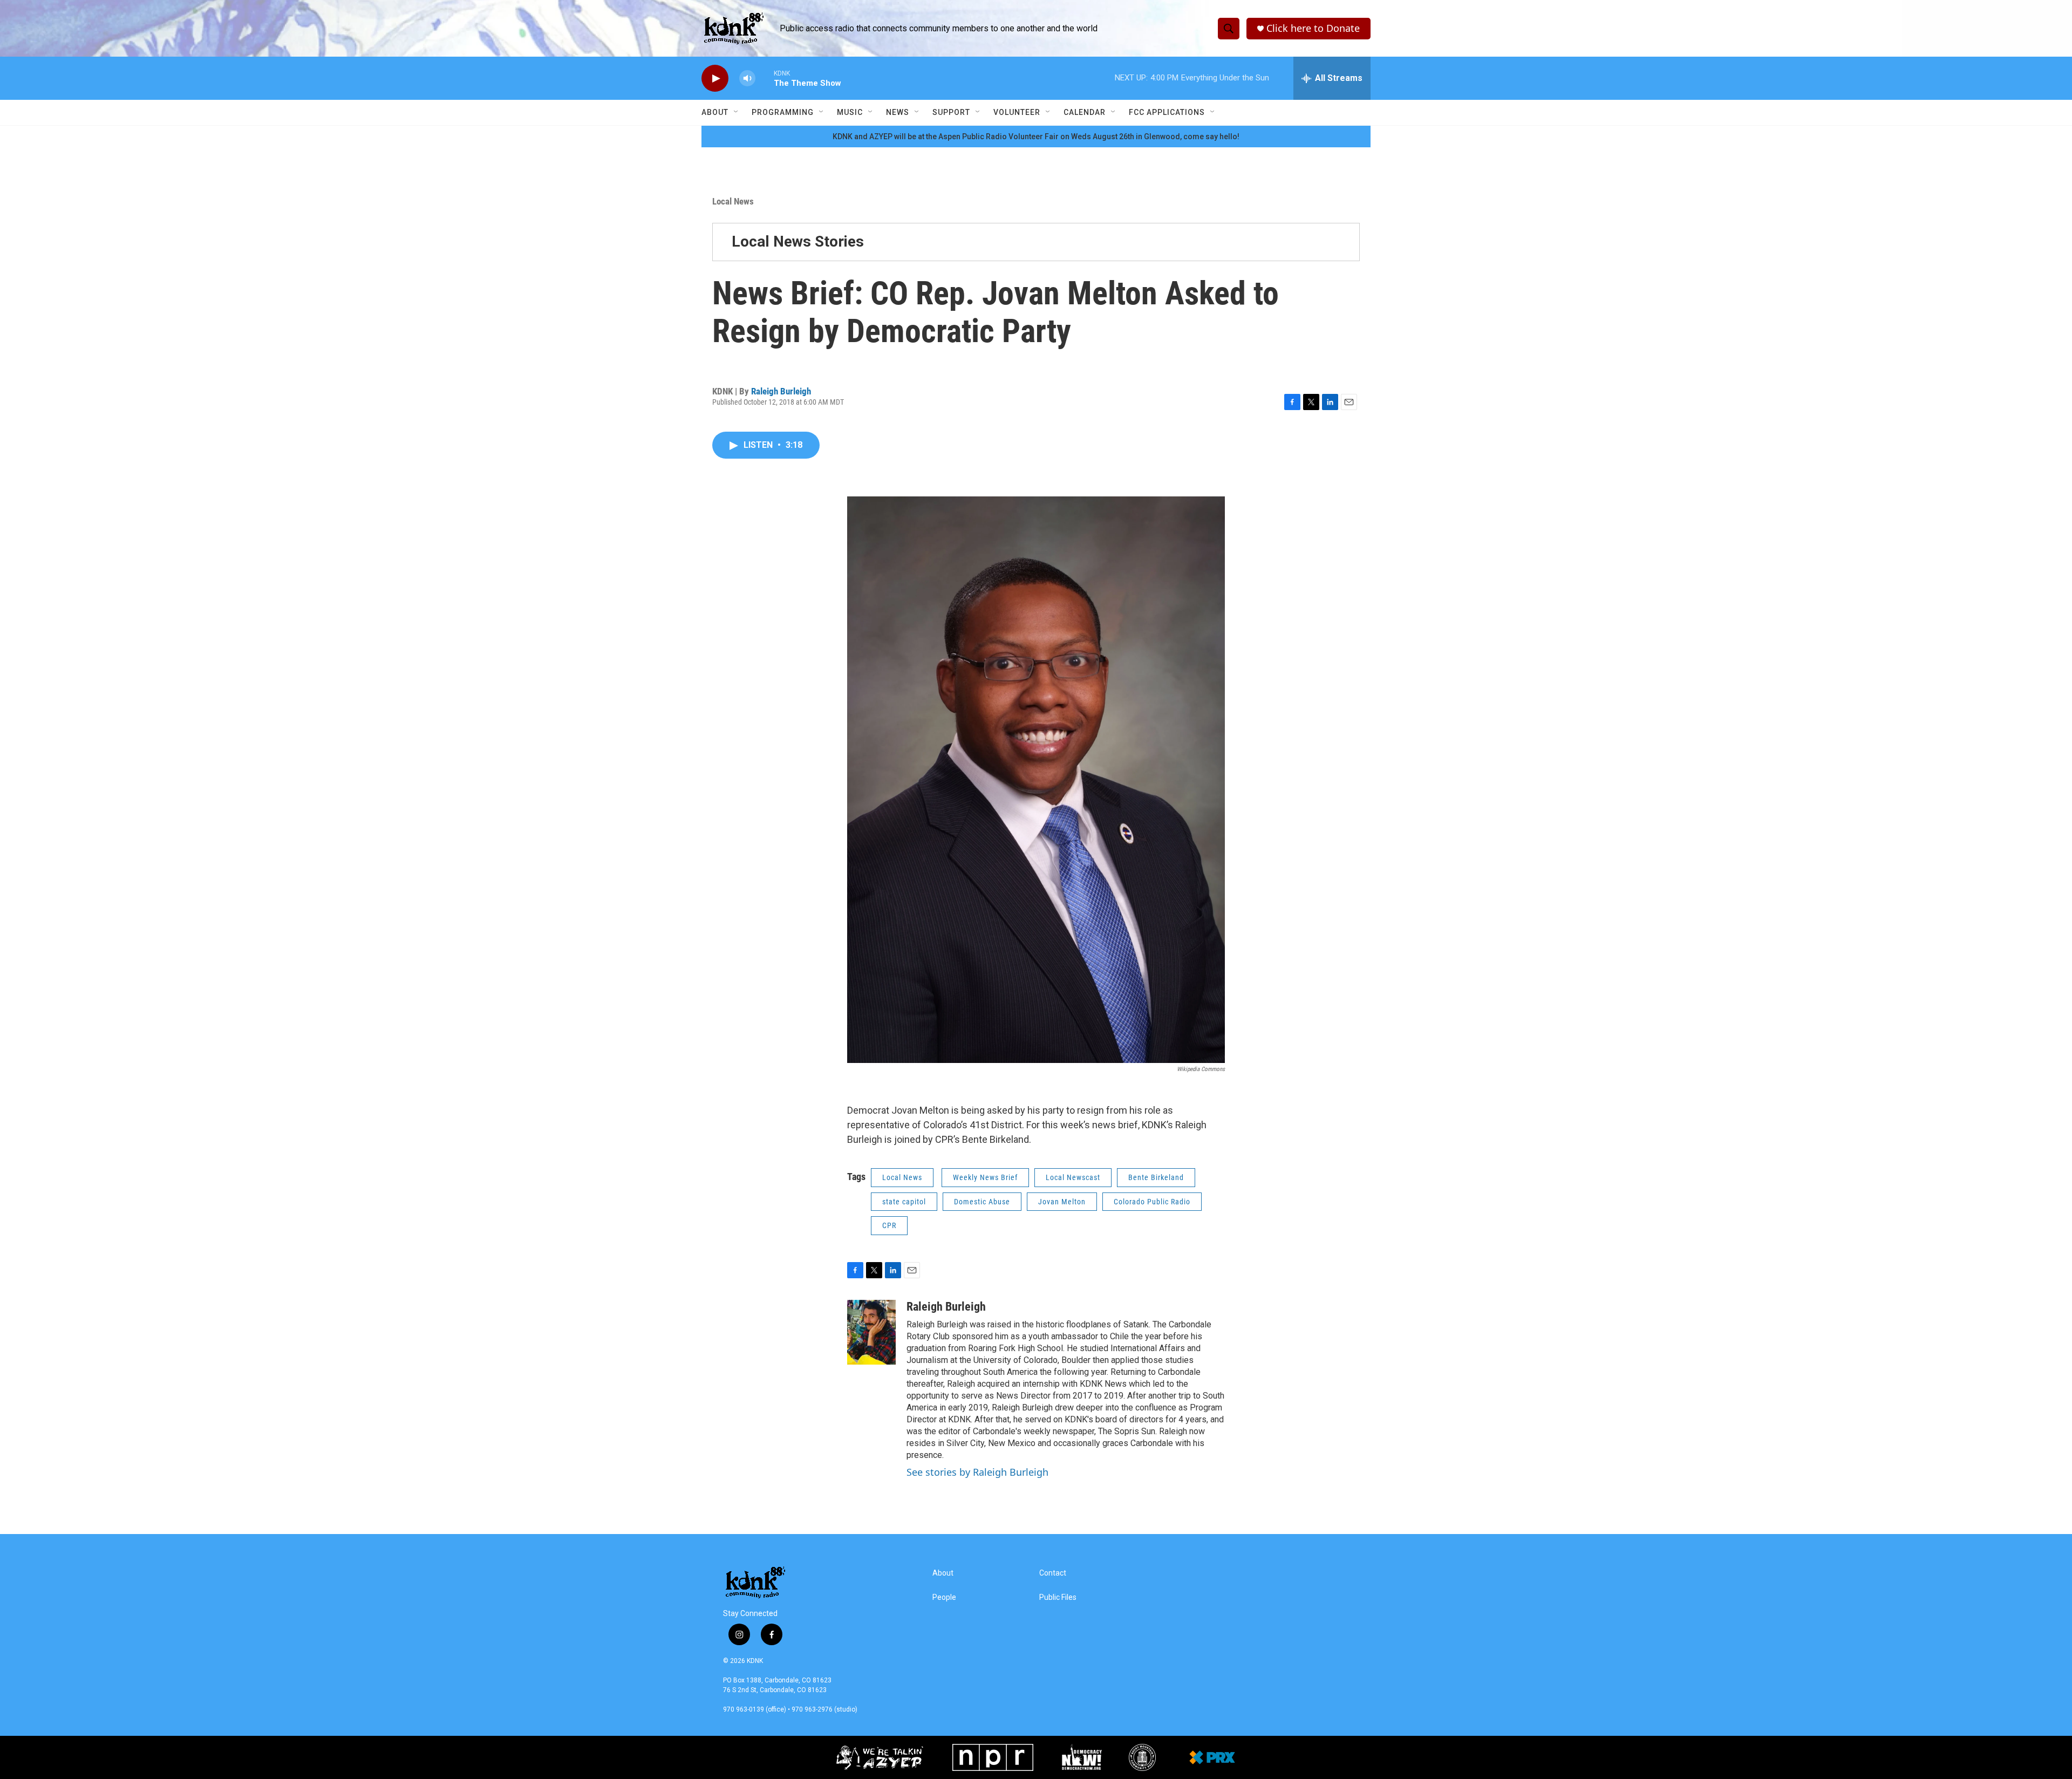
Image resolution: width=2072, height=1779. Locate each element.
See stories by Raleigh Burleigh (977, 1472)
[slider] (765, 78)
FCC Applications (1167, 112)
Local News (733, 201)
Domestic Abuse (982, 1202)
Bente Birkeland (1156, 1177)
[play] (715, 79)
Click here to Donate (1313, 28)
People (944, 1597)
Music (850, 112)
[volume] (747, 79)
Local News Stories (798, 241)
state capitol (904, 1202)
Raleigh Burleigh (781, 391)
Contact (1053, 1573)
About (715, 112)
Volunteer (1017, 112)
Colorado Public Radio (1152, 1202)
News (898, 112)
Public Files (1058, 1597)
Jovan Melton (1062, 1202)
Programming (783, 112)
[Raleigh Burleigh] (871, 1332)
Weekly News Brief (985, 1177)
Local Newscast (1073, 1177)
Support (951, 112)
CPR (889, 1225)
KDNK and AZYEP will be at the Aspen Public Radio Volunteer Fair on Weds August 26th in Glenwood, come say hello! (1036, 137)
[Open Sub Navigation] (737, 112)
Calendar (1085, 112)
